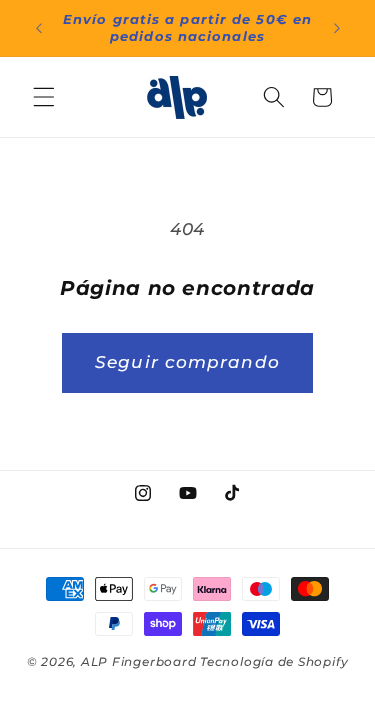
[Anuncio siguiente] (337, 28)
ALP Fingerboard (139, 661)
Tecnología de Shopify (274, 661)
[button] (44, 97)
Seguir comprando (187, 362)
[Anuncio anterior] (39, 28)
